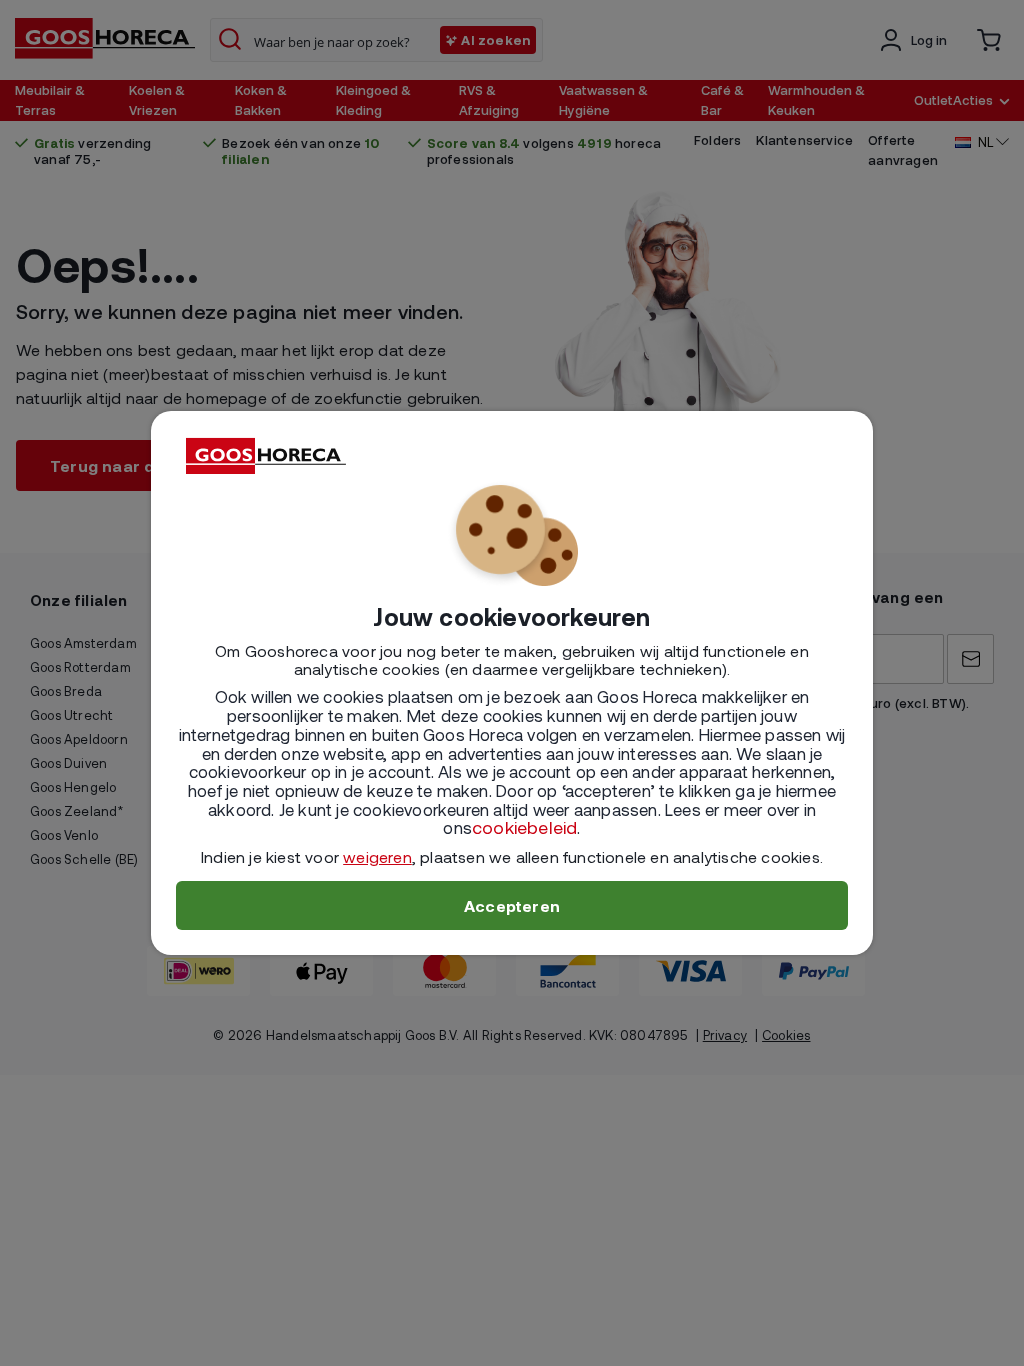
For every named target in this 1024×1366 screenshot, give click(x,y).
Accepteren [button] (512, 905)
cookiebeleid (524, 827)
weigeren (377, 856)
